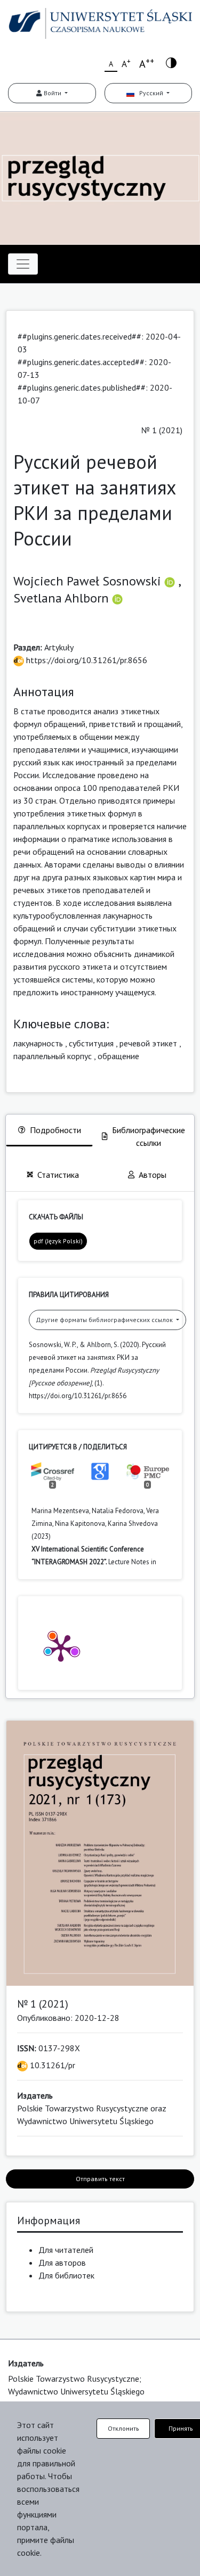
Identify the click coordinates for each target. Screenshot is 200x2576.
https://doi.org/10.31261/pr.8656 (86, 660)
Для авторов (62, 2263)
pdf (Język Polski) (58, 1241)
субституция (91, 1043)
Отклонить (123, 2428)
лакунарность (38, 1043)
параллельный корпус (53, 1056)
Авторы (153, 1175)
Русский (150, 93)
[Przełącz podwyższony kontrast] (171, 62)
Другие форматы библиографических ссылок (105, 1320)
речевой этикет (148, 1043)
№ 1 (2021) (162, 430)
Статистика (58, 1175)
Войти (53, 93)
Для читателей (66, 2250)
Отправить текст (100, 2179)
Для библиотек (66, 2275)
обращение (118, 1056)
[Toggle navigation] (23, 264)
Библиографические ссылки (149, 1136)
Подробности (55, 1130)
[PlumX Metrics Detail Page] (61, 1647)
